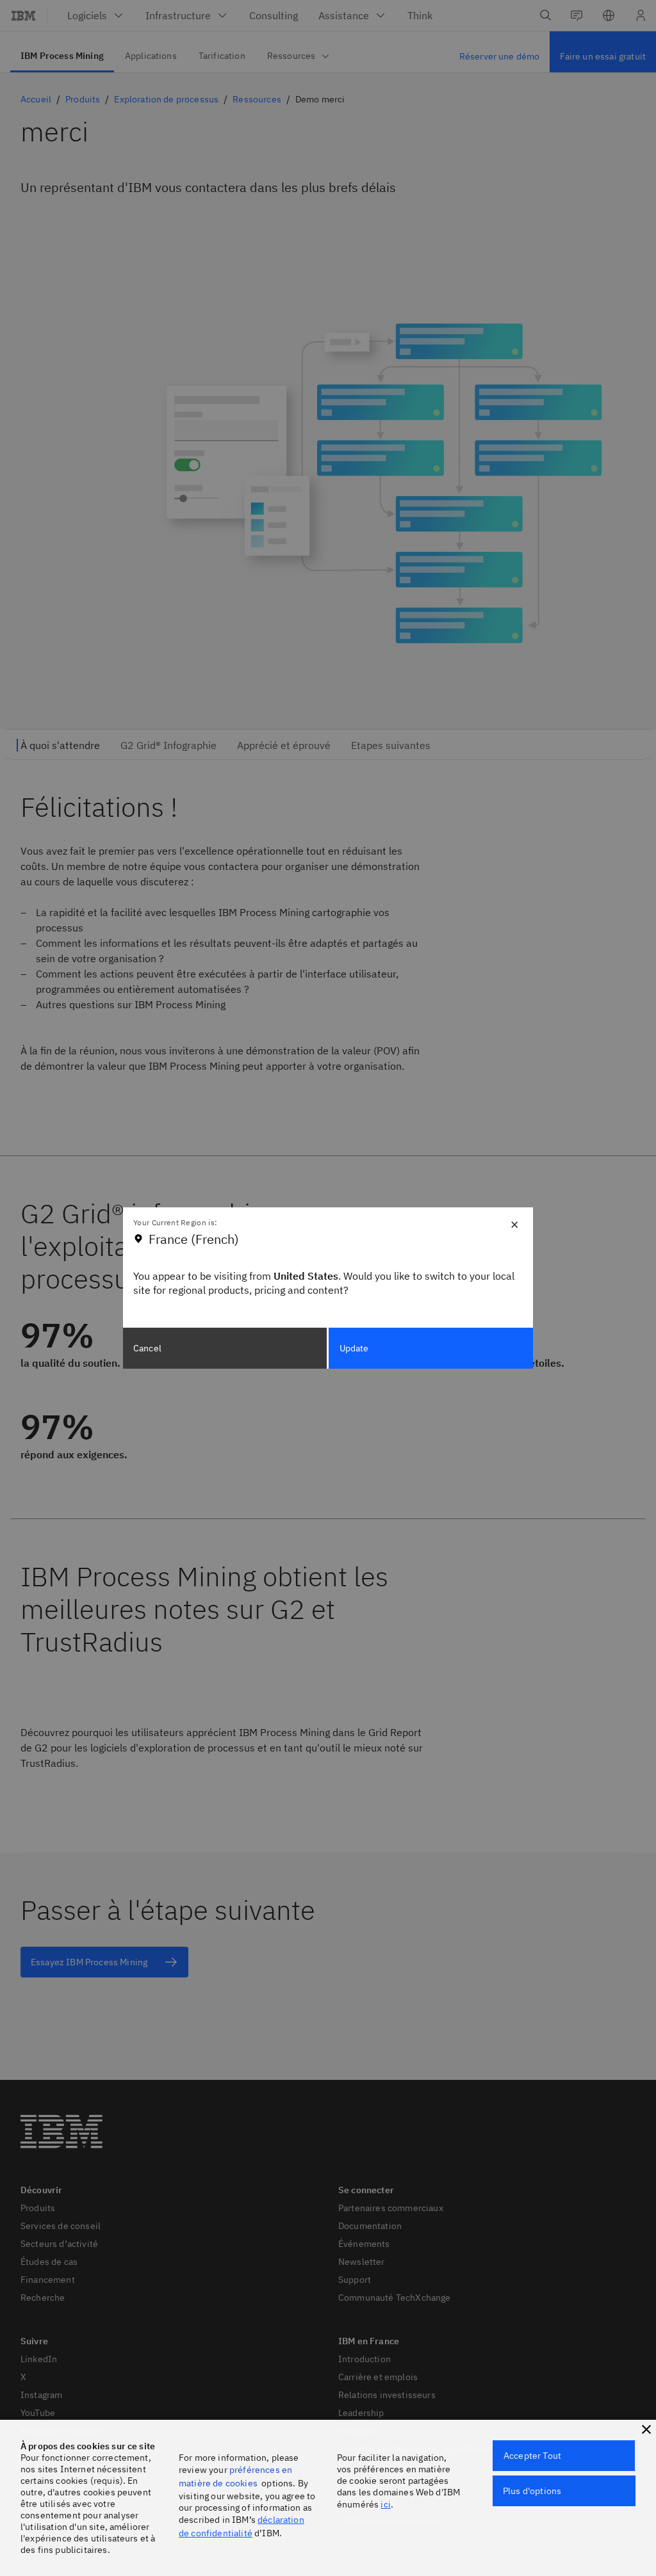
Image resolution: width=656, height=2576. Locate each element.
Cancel (147, 1348)
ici (385, 2504)
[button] (646, 2429)
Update (354, 1348)
